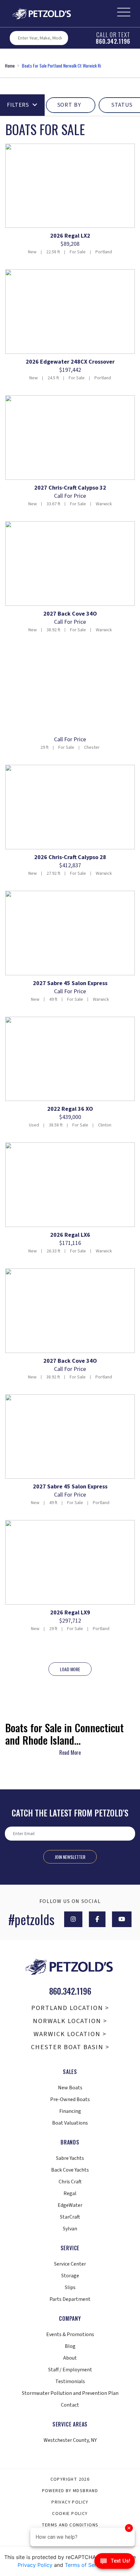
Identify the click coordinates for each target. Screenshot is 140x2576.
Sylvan (70, 2229)
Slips (70, 2287)
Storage (70, 2276)
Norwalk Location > (70, 2021)
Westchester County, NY (70, 2440)
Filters (18, 105)
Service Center (70, 2264)
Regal (70, 2193)
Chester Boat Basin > (70, 2047)
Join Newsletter (70, 1857)
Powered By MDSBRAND (70, 2491)
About (70, 2358)
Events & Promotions (70, 2334)
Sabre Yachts (70, 2158)
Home (10, 65)
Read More (70, 1752)
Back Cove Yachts (70, 2170)
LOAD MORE (70, 1669)
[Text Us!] (115, 2563)
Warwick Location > (70, 2034)
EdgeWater (70, 2205)
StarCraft (70, 2217)
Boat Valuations (70, 2123)
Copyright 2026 (70, 2479)
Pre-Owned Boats (70, 2099)
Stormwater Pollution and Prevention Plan (70, 2393)
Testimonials (70, 2381)
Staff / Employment (70, 2370)
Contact (70, 2405)
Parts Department (70, 2299)
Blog (70, 2346)
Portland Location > (70, 2008)
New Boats (70, 2088)
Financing (70, 2111)
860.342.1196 (113, 41)
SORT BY (69, 105)
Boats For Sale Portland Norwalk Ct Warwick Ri (61, 65)
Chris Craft (70, 2182)
